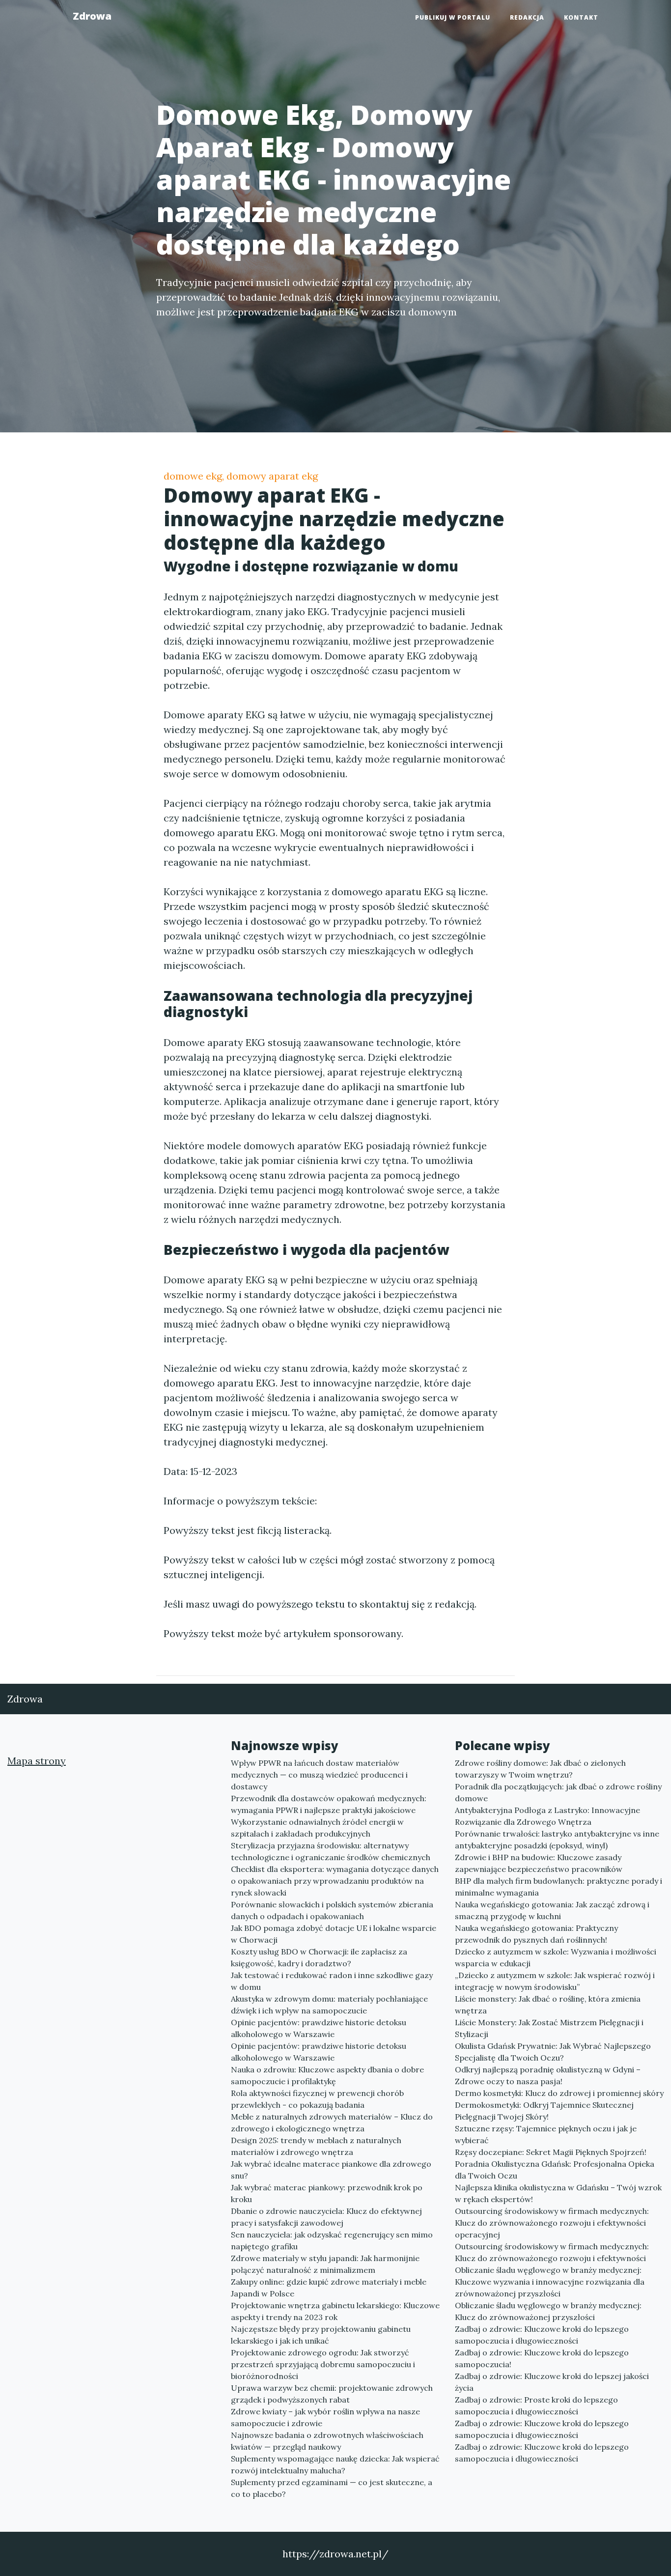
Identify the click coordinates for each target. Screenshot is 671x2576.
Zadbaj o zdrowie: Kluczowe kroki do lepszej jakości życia (552, 2382)
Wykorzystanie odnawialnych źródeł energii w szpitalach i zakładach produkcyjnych (317, 1828)
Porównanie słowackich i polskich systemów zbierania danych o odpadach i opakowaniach (332, 1910)
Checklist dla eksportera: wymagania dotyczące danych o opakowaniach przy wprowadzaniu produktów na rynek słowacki (335, 1881)
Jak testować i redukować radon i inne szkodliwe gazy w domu (332, 1981)
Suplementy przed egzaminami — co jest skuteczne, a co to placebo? (332, 2488)
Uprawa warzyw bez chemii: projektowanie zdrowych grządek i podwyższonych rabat (332, 2394)
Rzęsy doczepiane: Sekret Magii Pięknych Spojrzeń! (551, 2152)
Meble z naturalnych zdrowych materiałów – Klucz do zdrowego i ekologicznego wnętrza (332, 2123)
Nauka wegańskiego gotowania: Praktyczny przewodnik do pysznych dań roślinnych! (536, 1934)
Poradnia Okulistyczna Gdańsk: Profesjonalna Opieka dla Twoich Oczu (555, 2170)
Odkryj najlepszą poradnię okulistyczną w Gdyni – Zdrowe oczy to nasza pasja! (548, 2075)
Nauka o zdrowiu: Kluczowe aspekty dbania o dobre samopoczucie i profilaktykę (327, 2075)
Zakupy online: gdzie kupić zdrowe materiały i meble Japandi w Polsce (329, 2288)
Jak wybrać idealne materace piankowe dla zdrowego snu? (331, 2170)
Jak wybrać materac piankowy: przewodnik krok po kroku (327, 2193)
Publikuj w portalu (453, 17)
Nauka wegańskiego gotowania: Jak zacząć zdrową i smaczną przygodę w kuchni (552, 1910)
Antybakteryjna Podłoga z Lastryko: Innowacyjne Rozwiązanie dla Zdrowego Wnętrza (547, 1816)
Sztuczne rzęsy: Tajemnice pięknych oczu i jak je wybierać (546, 2134)
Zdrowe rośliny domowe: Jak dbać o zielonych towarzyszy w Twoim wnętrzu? (540, 1769)
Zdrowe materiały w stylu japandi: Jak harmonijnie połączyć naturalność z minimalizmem (325, 2264)
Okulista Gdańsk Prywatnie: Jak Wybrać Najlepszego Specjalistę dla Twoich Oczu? (553, 2052)
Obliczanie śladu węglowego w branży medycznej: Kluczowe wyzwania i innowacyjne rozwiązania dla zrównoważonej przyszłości (550, 2282)
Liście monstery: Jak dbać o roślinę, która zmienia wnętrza (548, 2005)
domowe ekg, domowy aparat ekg (241, 476)
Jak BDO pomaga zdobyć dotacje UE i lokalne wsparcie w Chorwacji (334, 1934)
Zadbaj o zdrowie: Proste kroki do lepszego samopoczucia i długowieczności (536, 2406)
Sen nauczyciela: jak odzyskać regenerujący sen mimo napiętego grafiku (332, 2240)
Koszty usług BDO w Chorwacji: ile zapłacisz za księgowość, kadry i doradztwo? (319, 1957)
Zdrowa (92, 16)
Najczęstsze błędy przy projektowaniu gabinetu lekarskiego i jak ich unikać (321, 2335)
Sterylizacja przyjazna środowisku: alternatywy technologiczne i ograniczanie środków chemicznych (331, 1851)
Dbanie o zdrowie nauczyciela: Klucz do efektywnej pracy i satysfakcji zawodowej (326, 2217)
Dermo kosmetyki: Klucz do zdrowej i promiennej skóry (559, 2093)
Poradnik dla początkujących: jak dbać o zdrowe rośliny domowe (558, 1792)
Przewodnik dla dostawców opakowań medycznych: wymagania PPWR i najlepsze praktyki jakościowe (329, 1804)
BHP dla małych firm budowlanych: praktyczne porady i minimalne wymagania (559, 1887)
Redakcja (527, 17)
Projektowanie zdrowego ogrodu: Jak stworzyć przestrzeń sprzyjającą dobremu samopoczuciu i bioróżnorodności (323, 2364)
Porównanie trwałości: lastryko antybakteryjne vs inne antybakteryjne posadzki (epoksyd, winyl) (557, 1840)
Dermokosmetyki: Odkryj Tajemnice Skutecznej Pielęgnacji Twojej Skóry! (544, 2111)
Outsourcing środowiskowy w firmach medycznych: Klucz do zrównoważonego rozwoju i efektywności (552, 2252)
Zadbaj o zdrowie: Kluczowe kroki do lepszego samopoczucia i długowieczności (542, 2335)
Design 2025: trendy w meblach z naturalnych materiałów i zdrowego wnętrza (316, 2146)
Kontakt (581, 17)
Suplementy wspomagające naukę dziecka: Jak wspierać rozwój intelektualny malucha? (335, 2464)
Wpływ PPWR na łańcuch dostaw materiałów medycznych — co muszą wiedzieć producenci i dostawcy (319, 1775)
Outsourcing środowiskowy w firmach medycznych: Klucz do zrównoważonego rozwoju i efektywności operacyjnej (552, 2223)
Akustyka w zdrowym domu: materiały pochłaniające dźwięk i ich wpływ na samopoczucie (329, 2005)
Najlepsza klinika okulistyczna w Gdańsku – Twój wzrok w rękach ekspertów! (558, 2193)
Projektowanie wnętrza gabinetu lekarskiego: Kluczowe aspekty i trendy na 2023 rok (335, 2311)
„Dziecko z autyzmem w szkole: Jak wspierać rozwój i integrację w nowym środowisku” (555, 1981)
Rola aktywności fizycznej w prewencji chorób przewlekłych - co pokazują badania (317, 2099)
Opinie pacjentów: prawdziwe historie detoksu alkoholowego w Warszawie (319, 2028)
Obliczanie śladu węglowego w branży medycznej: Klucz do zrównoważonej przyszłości (548, 2311)
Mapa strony (37, 1761)
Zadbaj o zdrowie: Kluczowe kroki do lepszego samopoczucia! (542, 2358)
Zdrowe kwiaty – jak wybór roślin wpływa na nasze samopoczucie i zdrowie (325, 2417)
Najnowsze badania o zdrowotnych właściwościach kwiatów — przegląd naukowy (327, 2441)
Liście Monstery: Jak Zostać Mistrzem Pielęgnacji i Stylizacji (549, 2028)
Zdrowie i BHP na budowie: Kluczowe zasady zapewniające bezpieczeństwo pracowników (539, 1863)
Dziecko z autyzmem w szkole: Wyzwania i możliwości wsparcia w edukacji (556, 1957)
